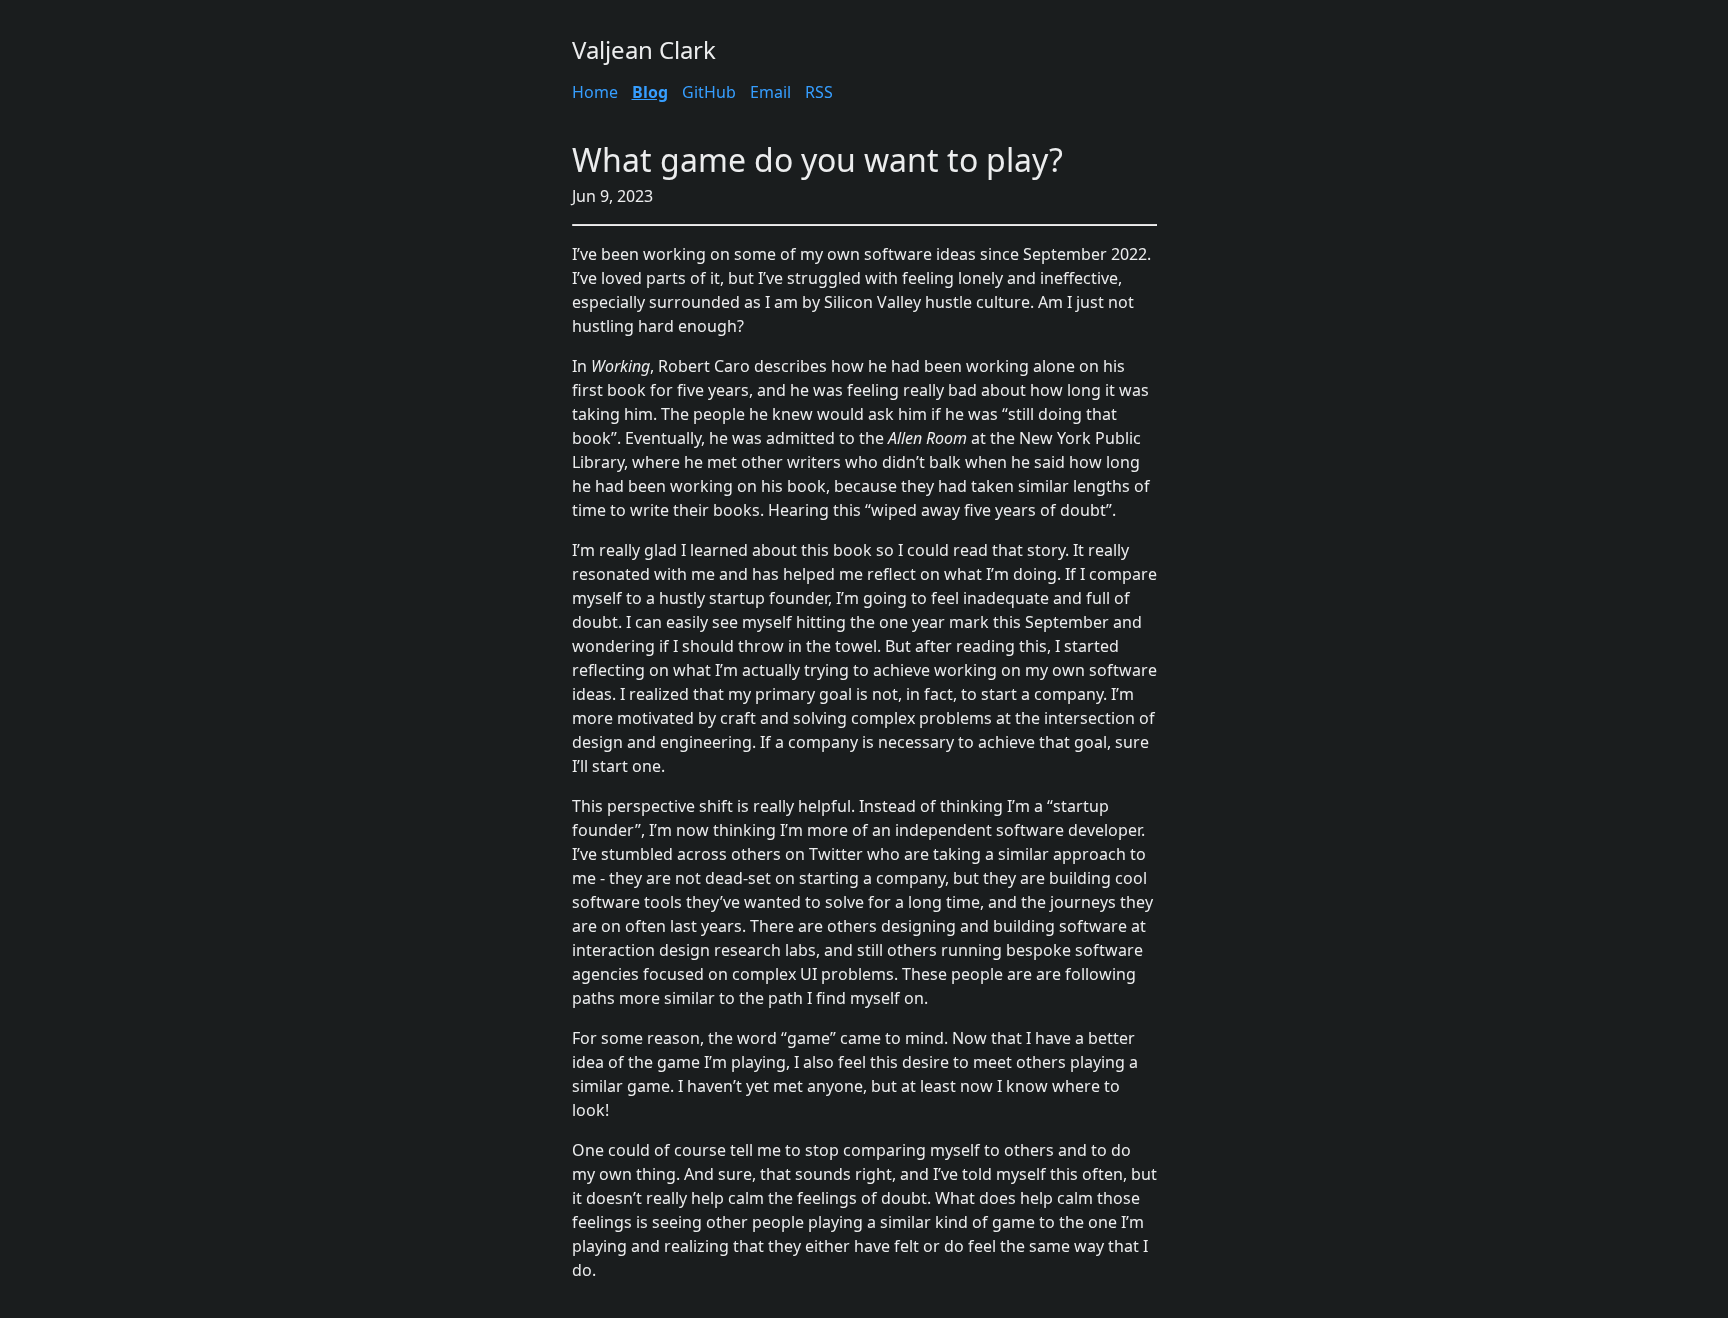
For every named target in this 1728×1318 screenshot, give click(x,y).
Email (770, 92)
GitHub (709, 92)
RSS (819, 92)
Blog (650, 92)
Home (595, 92)
